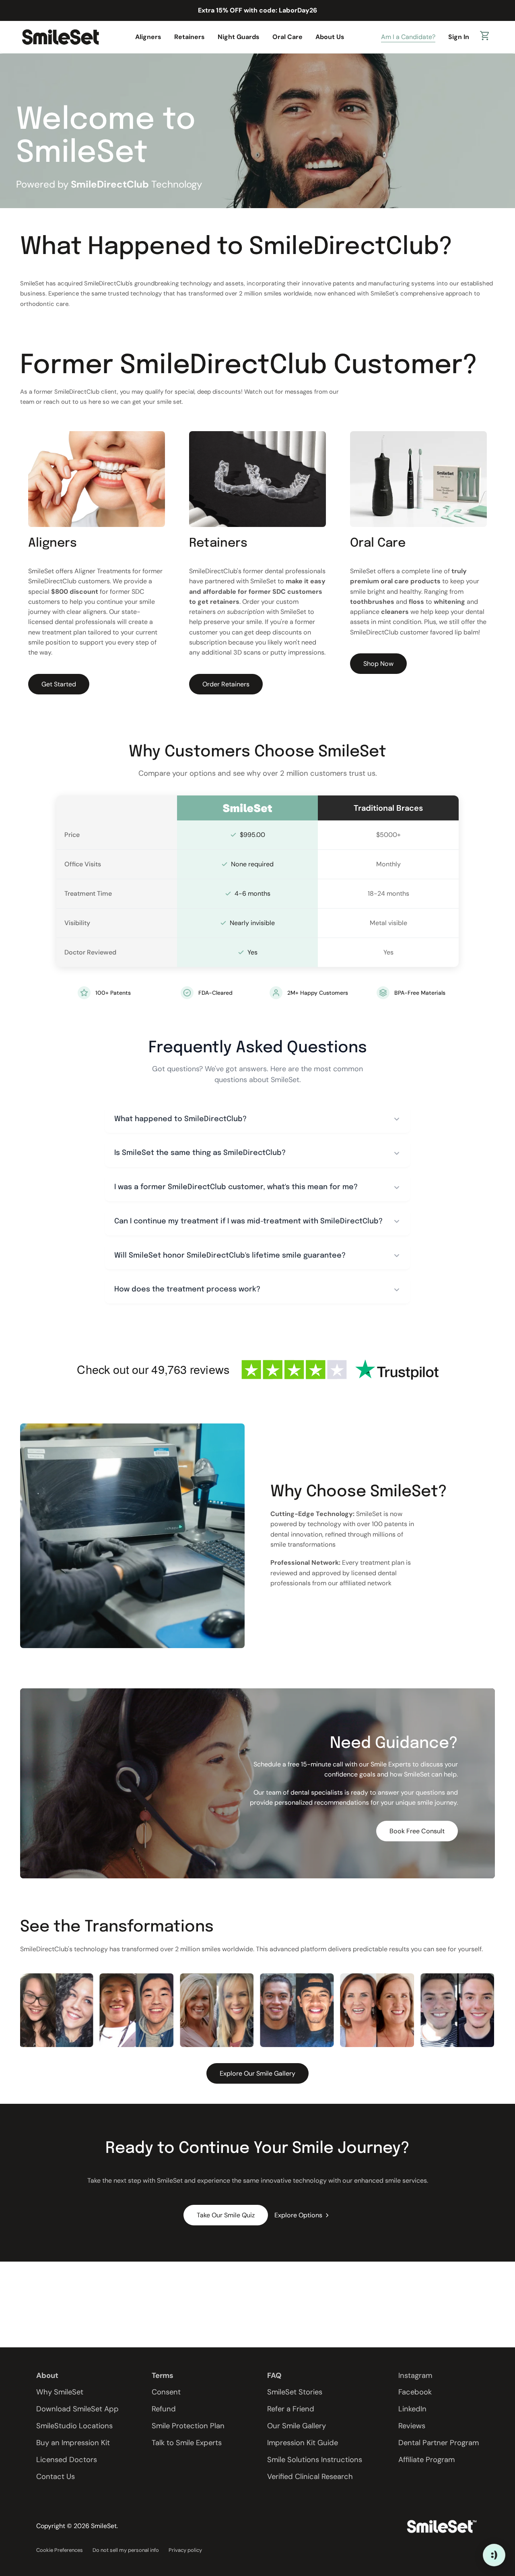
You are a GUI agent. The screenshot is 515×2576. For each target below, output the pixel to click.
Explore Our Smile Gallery (257, 2073)
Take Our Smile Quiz (226, 2215)
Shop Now (378, 664)
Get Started (59, 684)
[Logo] (60, 37)
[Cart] (485, 37)
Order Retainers (226, 684)
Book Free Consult (417, 1831)
